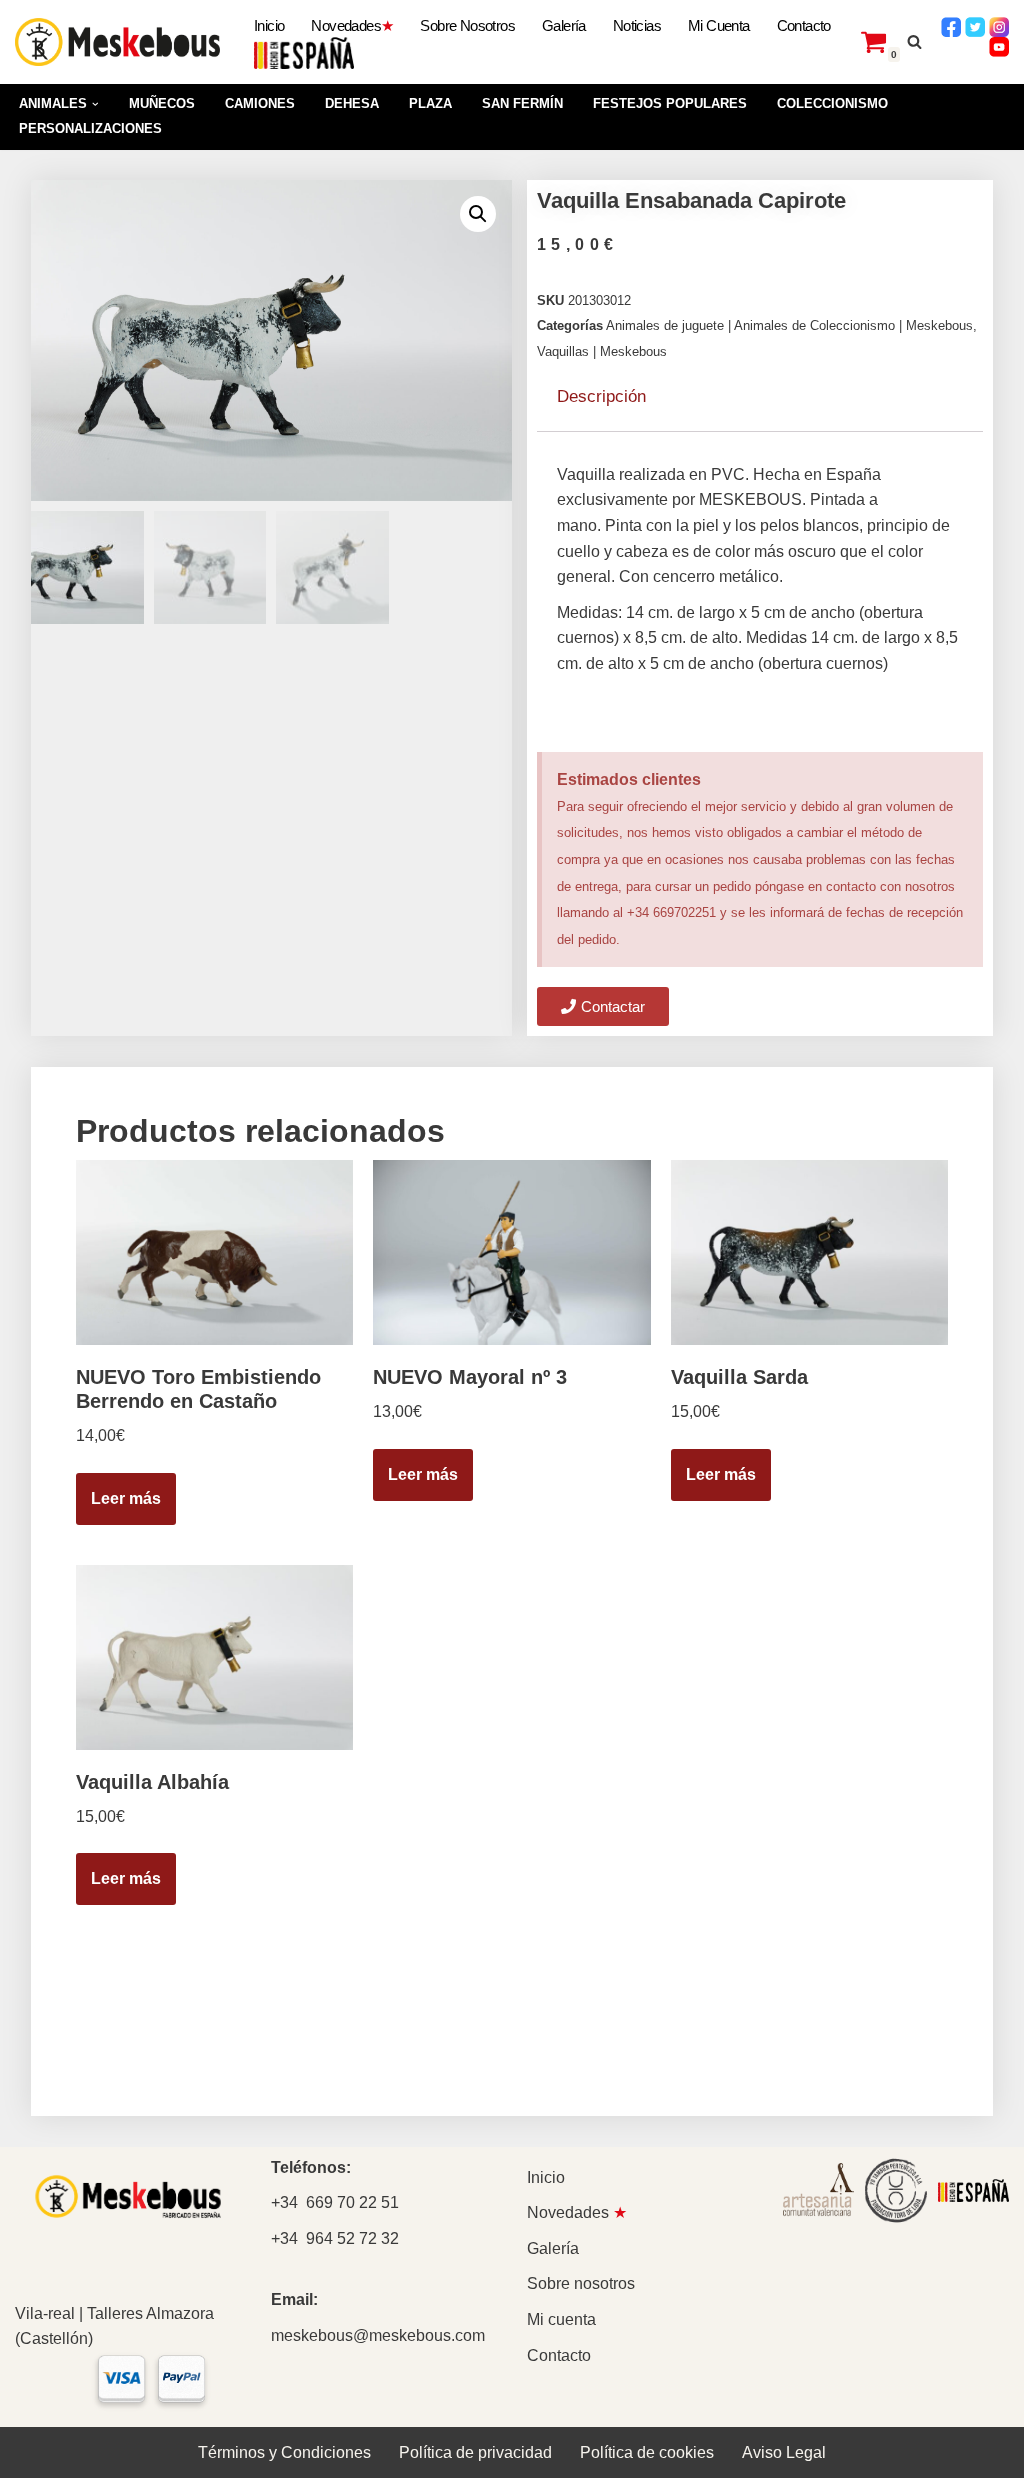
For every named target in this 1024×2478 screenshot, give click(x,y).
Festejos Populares (670, 103)
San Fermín (522, 103)
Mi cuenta (719, 25)
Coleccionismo (832, 103)
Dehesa (352, 103)
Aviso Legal (784, 2452)
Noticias (637, 25)
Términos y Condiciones (284, 2452)
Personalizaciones (90, 128)
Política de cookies (647, 2452)
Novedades (352, 25)
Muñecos (162, 103)
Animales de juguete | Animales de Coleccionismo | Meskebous (789, 325)
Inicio (269, 25)
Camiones (260, 103)
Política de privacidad (475, 2452)
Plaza (430, 103)
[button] (95, 104)
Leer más (126, 1498)
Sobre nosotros (467, 25)
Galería (564, 25)
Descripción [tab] (601, 396)
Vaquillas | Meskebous (602, 351)
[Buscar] (914, 41)
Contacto (804, 25)
